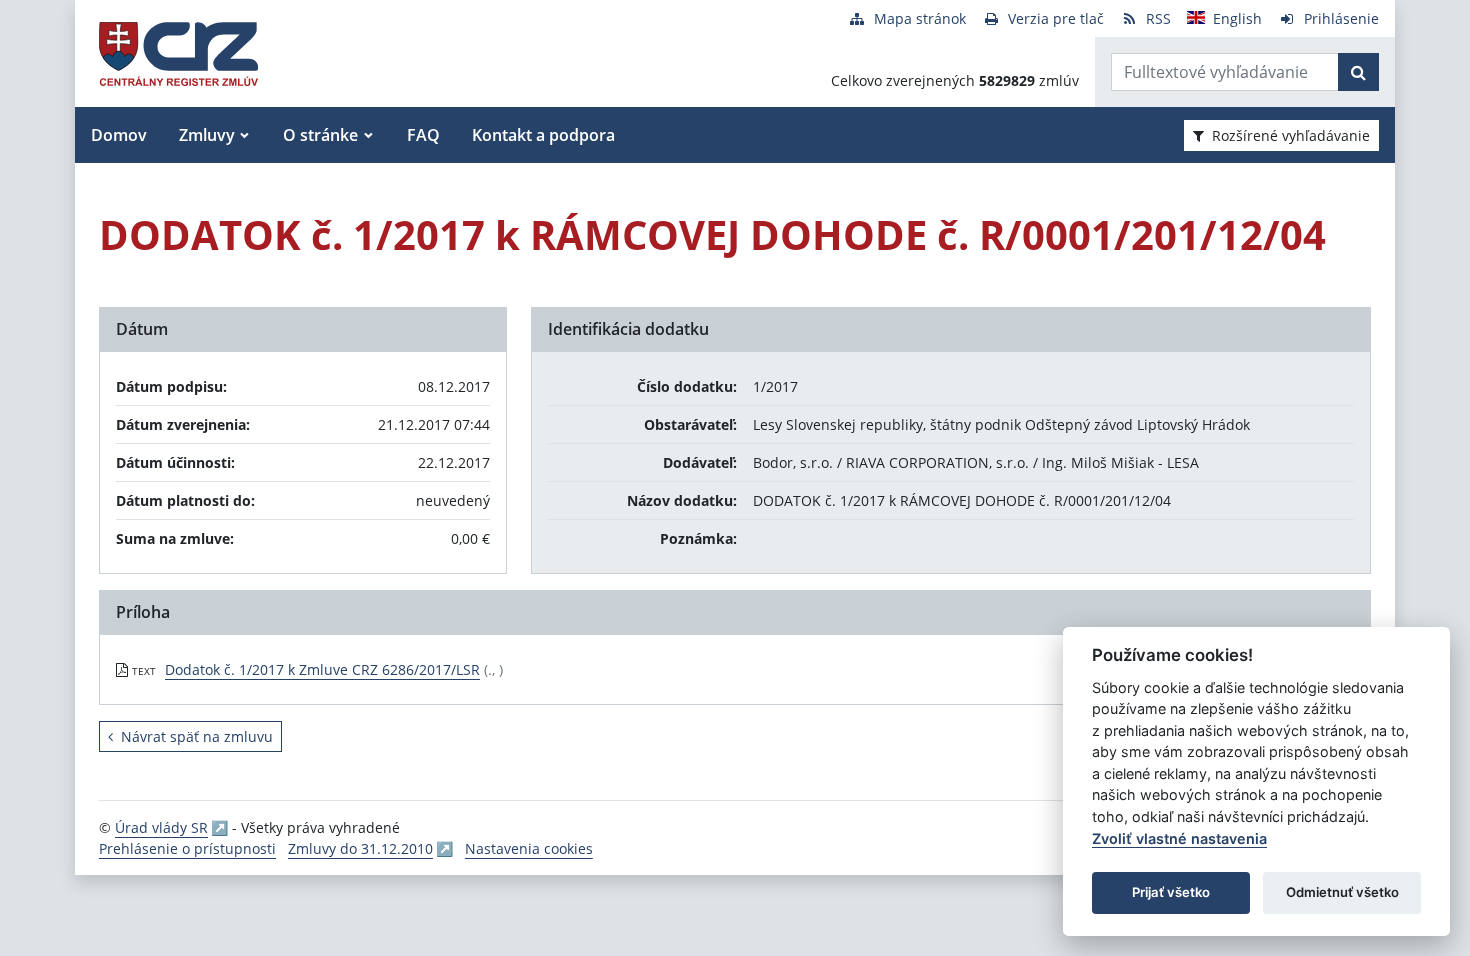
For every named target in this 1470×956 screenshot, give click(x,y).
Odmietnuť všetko (1342, 892)
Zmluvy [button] (207, 135)
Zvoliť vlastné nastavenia (1179, 838)
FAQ (423, 135)
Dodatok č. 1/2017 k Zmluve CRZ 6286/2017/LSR (322, 669)
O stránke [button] (320, 135)
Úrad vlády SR (161, 827)
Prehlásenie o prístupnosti (187, 848)
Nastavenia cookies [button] (529, 848)
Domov (119, 135)
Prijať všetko (1171, 892)
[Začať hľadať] (1358, 72)
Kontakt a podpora (543, 135)
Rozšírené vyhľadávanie (1291, 135)
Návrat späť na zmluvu (197, 736)
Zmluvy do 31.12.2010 (360, 848)
